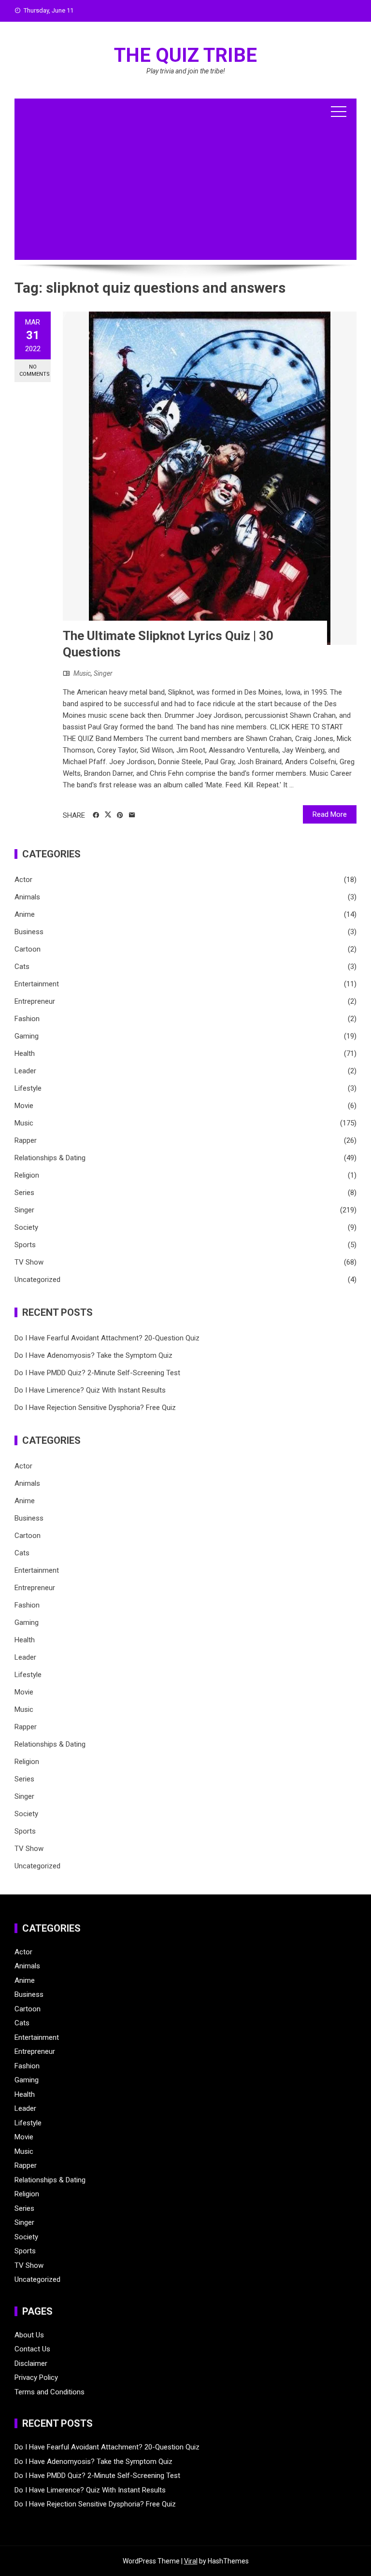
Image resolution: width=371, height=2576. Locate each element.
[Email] (132, 815)
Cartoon (28, 949)
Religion (27, 1175)
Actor (23, 880)
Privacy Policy (36, 2377)
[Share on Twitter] (108, 815)
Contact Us (32, 2349)
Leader (25, 1071)
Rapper (26, 1140)
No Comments (35, 370)
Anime (25, 914)
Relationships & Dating (50, 1158)
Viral (191, 2561)
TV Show (29, 1262)
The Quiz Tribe (185, 55)
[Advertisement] (185, 192)
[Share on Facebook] (96, 815)
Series (24, 1193)
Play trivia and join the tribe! (186, 71)
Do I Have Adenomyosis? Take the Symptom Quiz (93, 1355)
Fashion (27, 1019)
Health (25, 1053)
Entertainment (37, 984)
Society (26, 1227)
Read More (330, 814)
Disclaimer (31, 2363)
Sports (25, 1245)
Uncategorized (37, 1280)
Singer (103, 673)
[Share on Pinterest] (120, 815)
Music (82, 673)
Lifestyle (28, 1088)
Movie (24, 1106)
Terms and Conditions (50, 2392)
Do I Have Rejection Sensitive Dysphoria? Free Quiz (95, 1408)
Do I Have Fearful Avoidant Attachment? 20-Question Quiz (107, 1338)
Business (29, 932)
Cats (22, 967)
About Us (29, 2335)
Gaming (27, 1036)
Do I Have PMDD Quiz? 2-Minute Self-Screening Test (97, 1373)
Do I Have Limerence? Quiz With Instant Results (90, 1390)
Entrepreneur (35, 1001)
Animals (27, 897)
